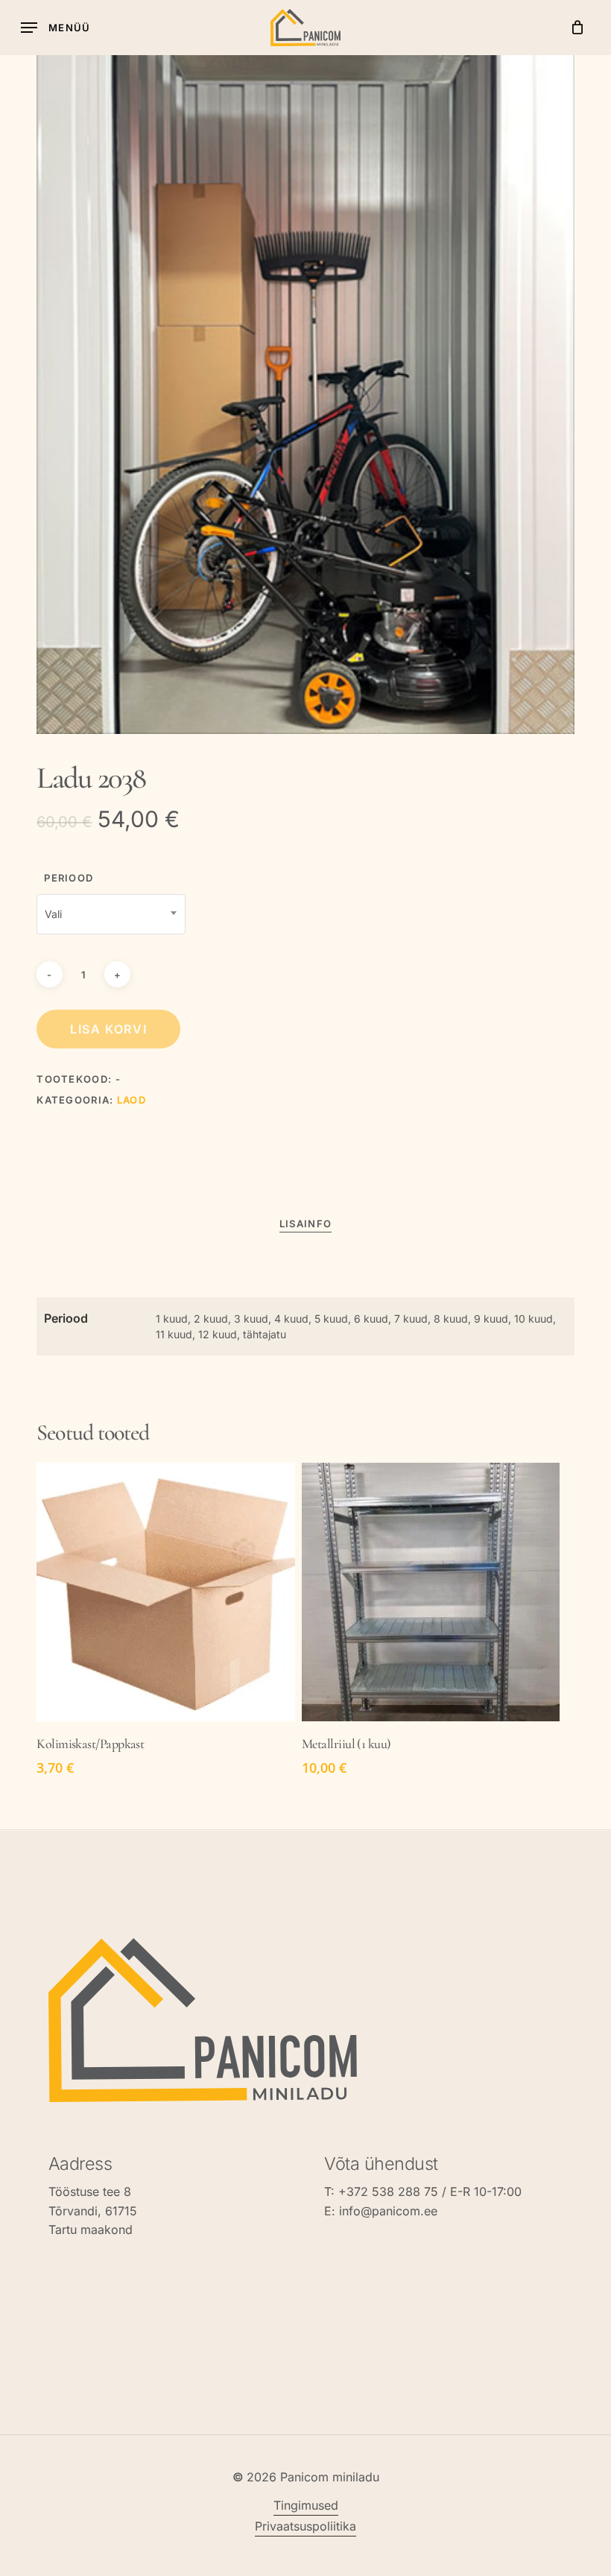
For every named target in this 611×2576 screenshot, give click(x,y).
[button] (56, 28)
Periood (69, 878)
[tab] (305, 1224)
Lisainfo (305, 1224)
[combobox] (111, 914)
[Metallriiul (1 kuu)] (431, 1592)
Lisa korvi (108, 1029)
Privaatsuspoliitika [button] (305, 2526)
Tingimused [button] (306, 2505)
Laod (132, 1100)
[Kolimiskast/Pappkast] (165, 1592)
